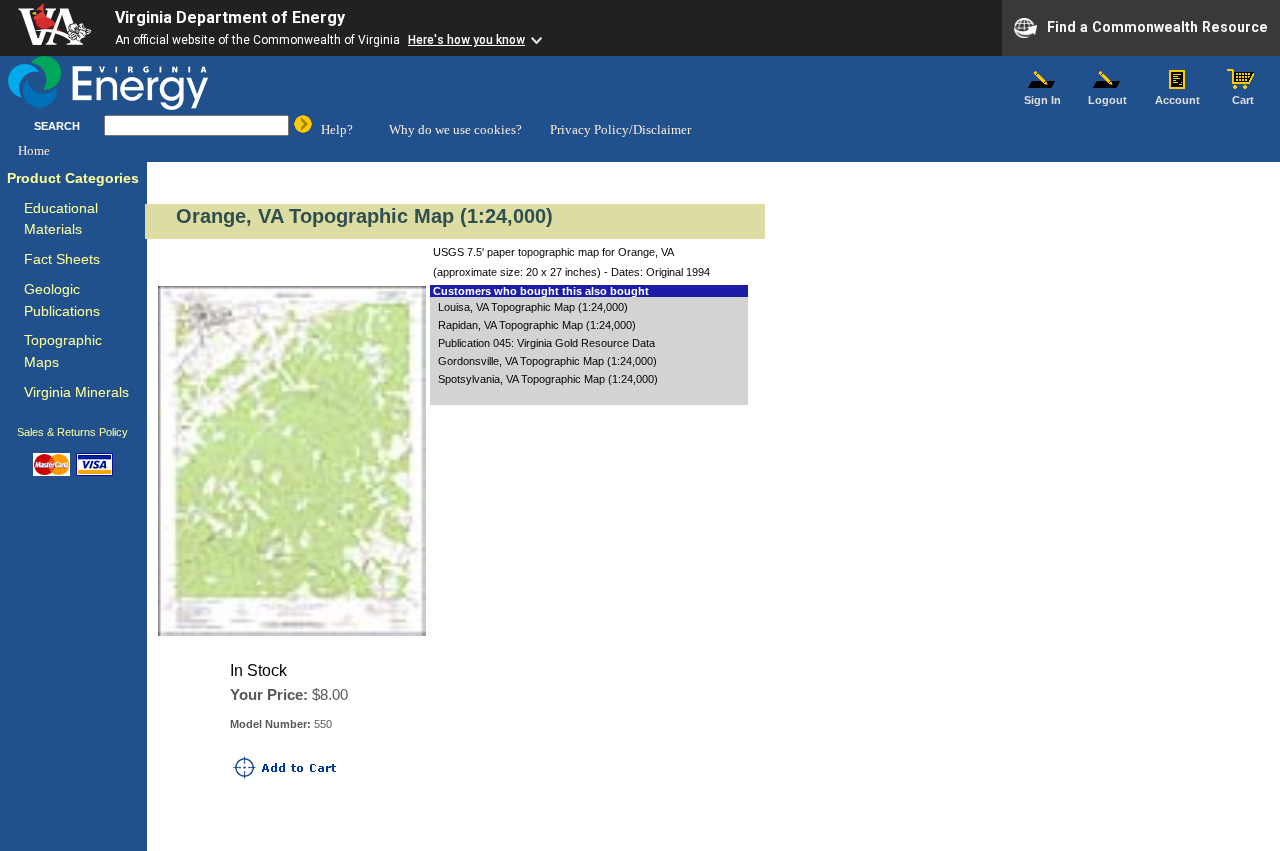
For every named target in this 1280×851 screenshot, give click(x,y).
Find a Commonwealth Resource (1157, 26)
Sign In (1042, 100)
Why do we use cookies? (455, 129)
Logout (1107, 100)
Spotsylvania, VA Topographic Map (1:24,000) (548, 379)
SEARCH (57, 126)
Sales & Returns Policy (72, 432)
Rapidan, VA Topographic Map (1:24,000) (537, 325)
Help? (337, 129)
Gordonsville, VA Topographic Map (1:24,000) (547, 361)
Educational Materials (61, 219)
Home (34, 150)
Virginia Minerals (76, 392)
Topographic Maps (63, 351)
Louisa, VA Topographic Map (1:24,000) (533, 307)
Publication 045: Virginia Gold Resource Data (546, 343)
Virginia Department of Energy (230, 17)
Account (1177, 100)
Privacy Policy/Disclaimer (620, 129)
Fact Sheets (62, 259)
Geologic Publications (62, 300)
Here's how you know (466, 40)
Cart (1243, 100)
